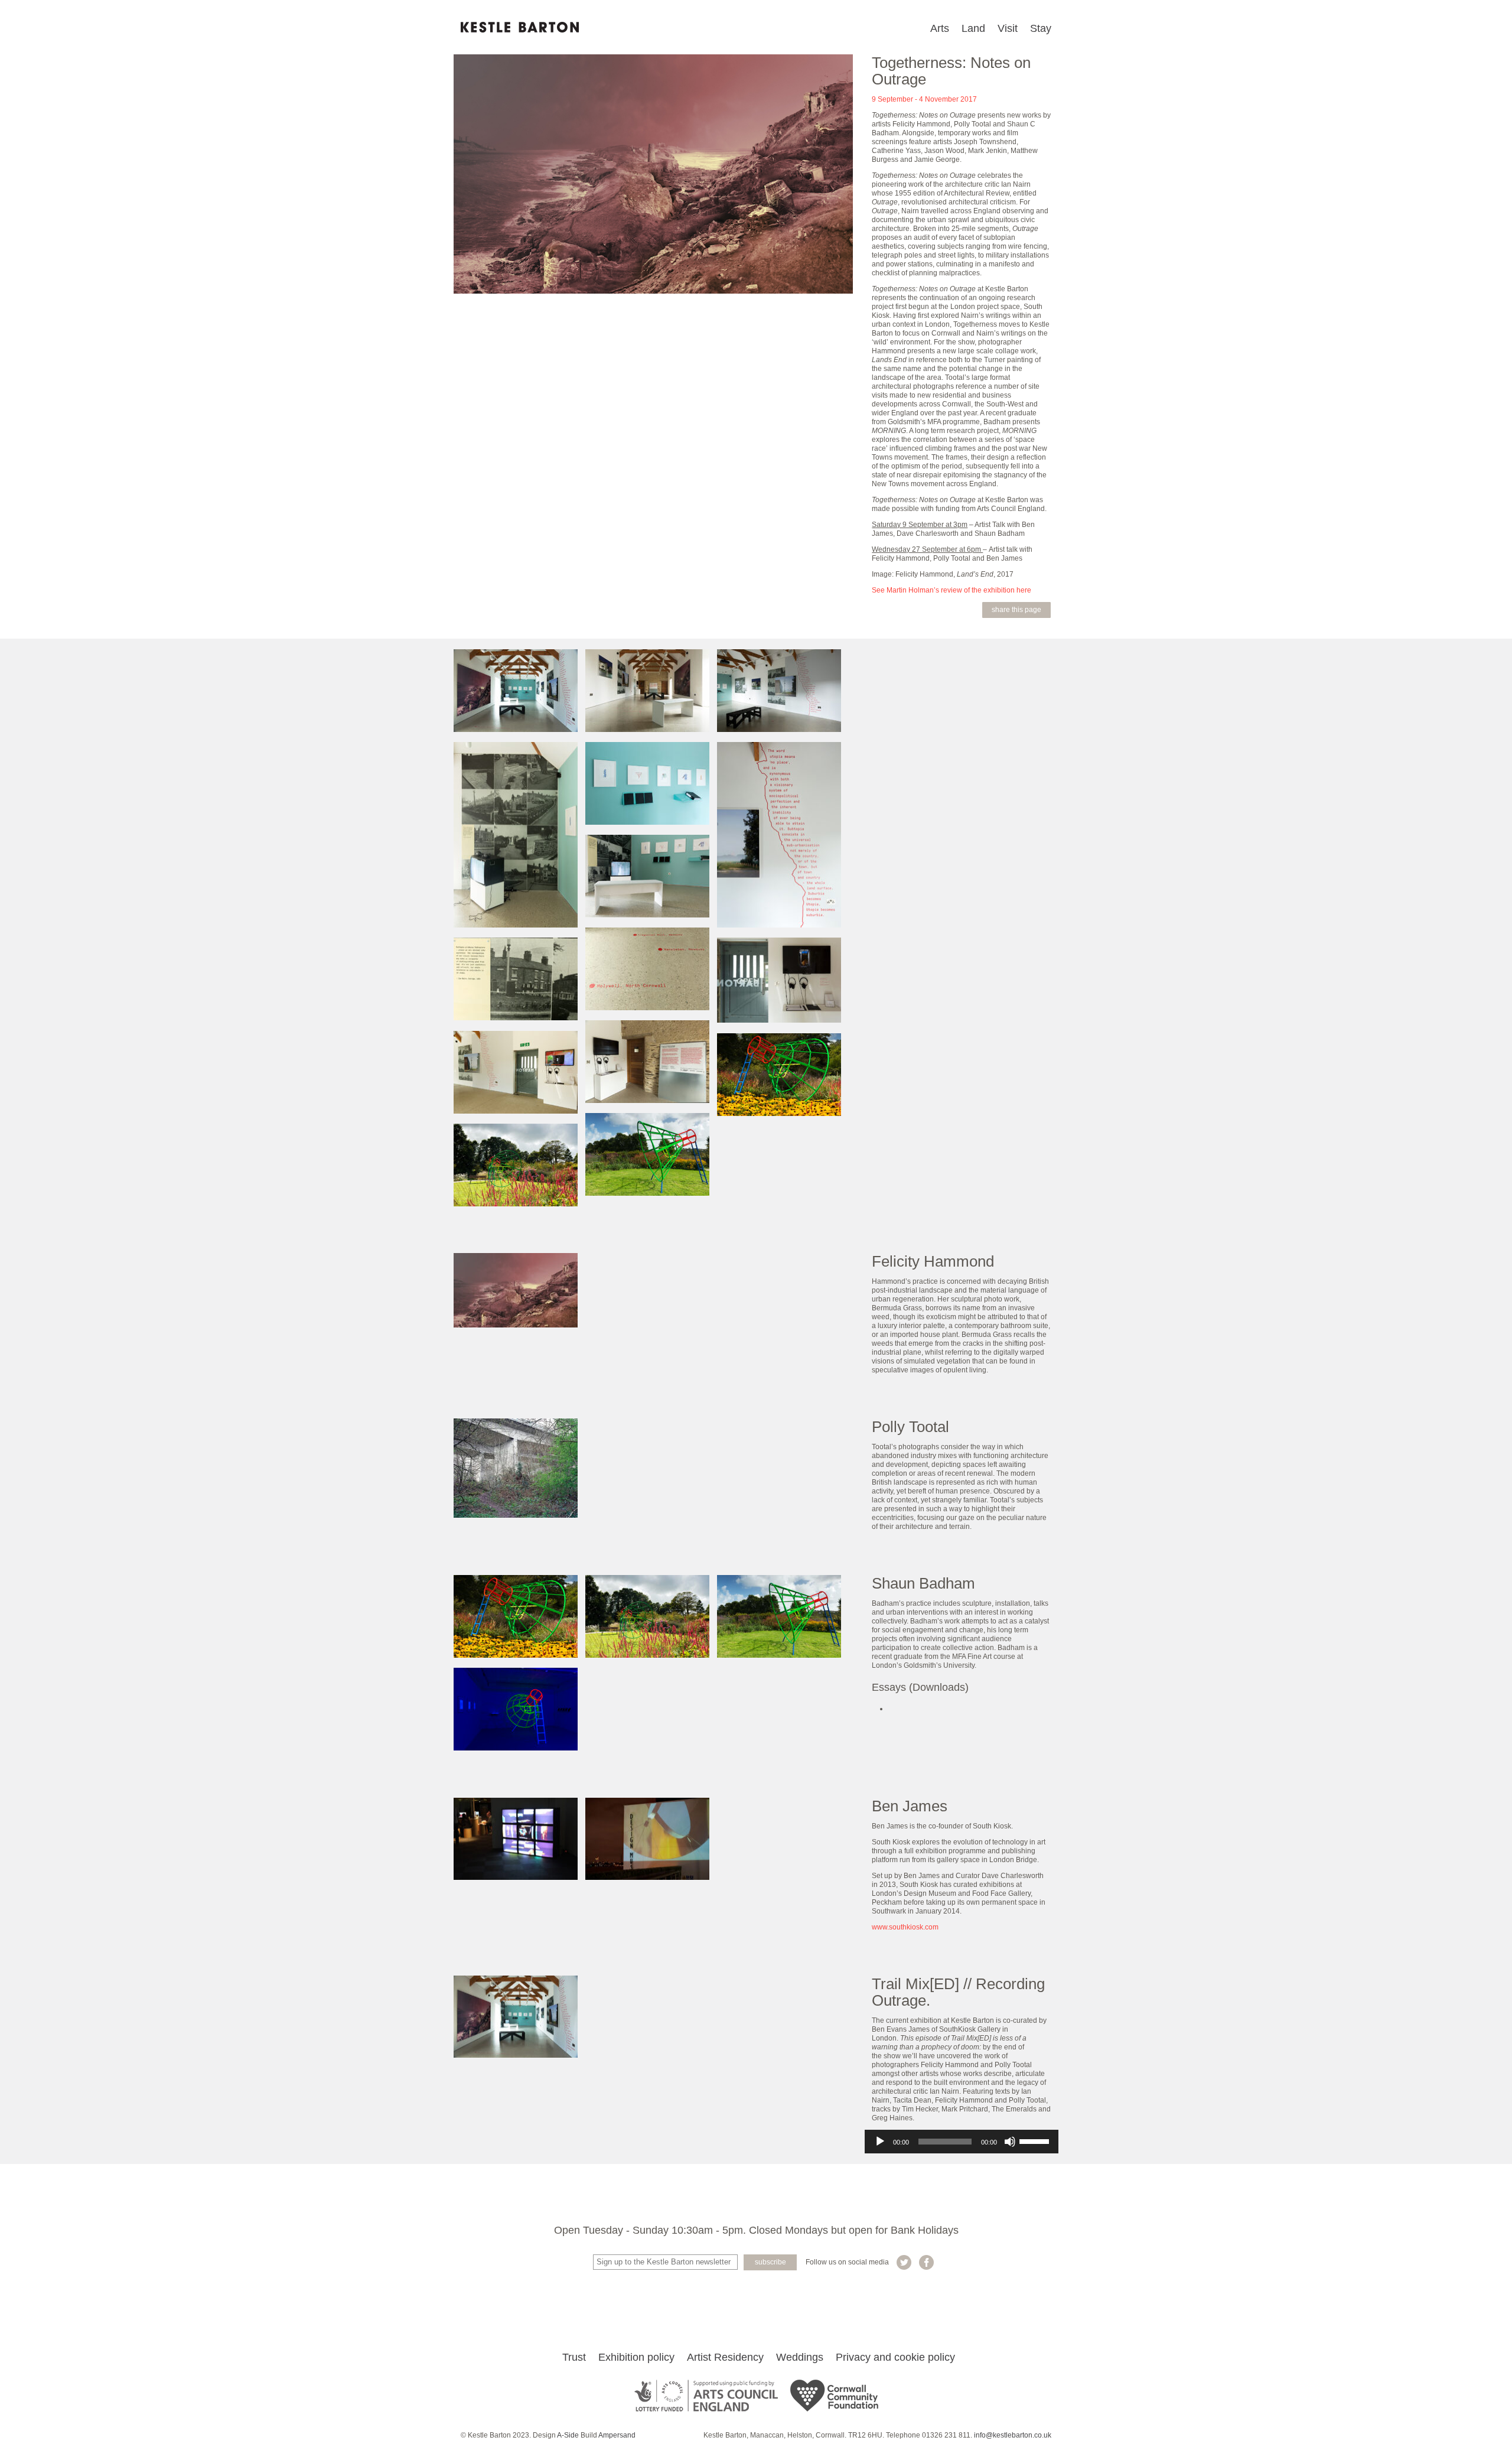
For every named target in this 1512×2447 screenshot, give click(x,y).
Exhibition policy (636, 2357)
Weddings (800, 2357)
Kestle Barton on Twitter (904, 2262)
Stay (1041, 28)
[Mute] (1010, 2142)
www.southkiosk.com (905, 1927)
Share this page (1016, 610)
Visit (1008, 28)
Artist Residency (725, 2357)
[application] (962, 2142)
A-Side (568, 2435)
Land (973, 28)
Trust (574, 2357)
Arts (940, 28)
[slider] (1036, 2140)
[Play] (880, 2142)
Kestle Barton (520, 27)
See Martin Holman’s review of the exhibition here (951, 590)
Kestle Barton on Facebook (926, 2262)
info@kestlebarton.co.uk (1013, 2435)
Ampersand (617, 2435)
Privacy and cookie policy (895, 2357)
